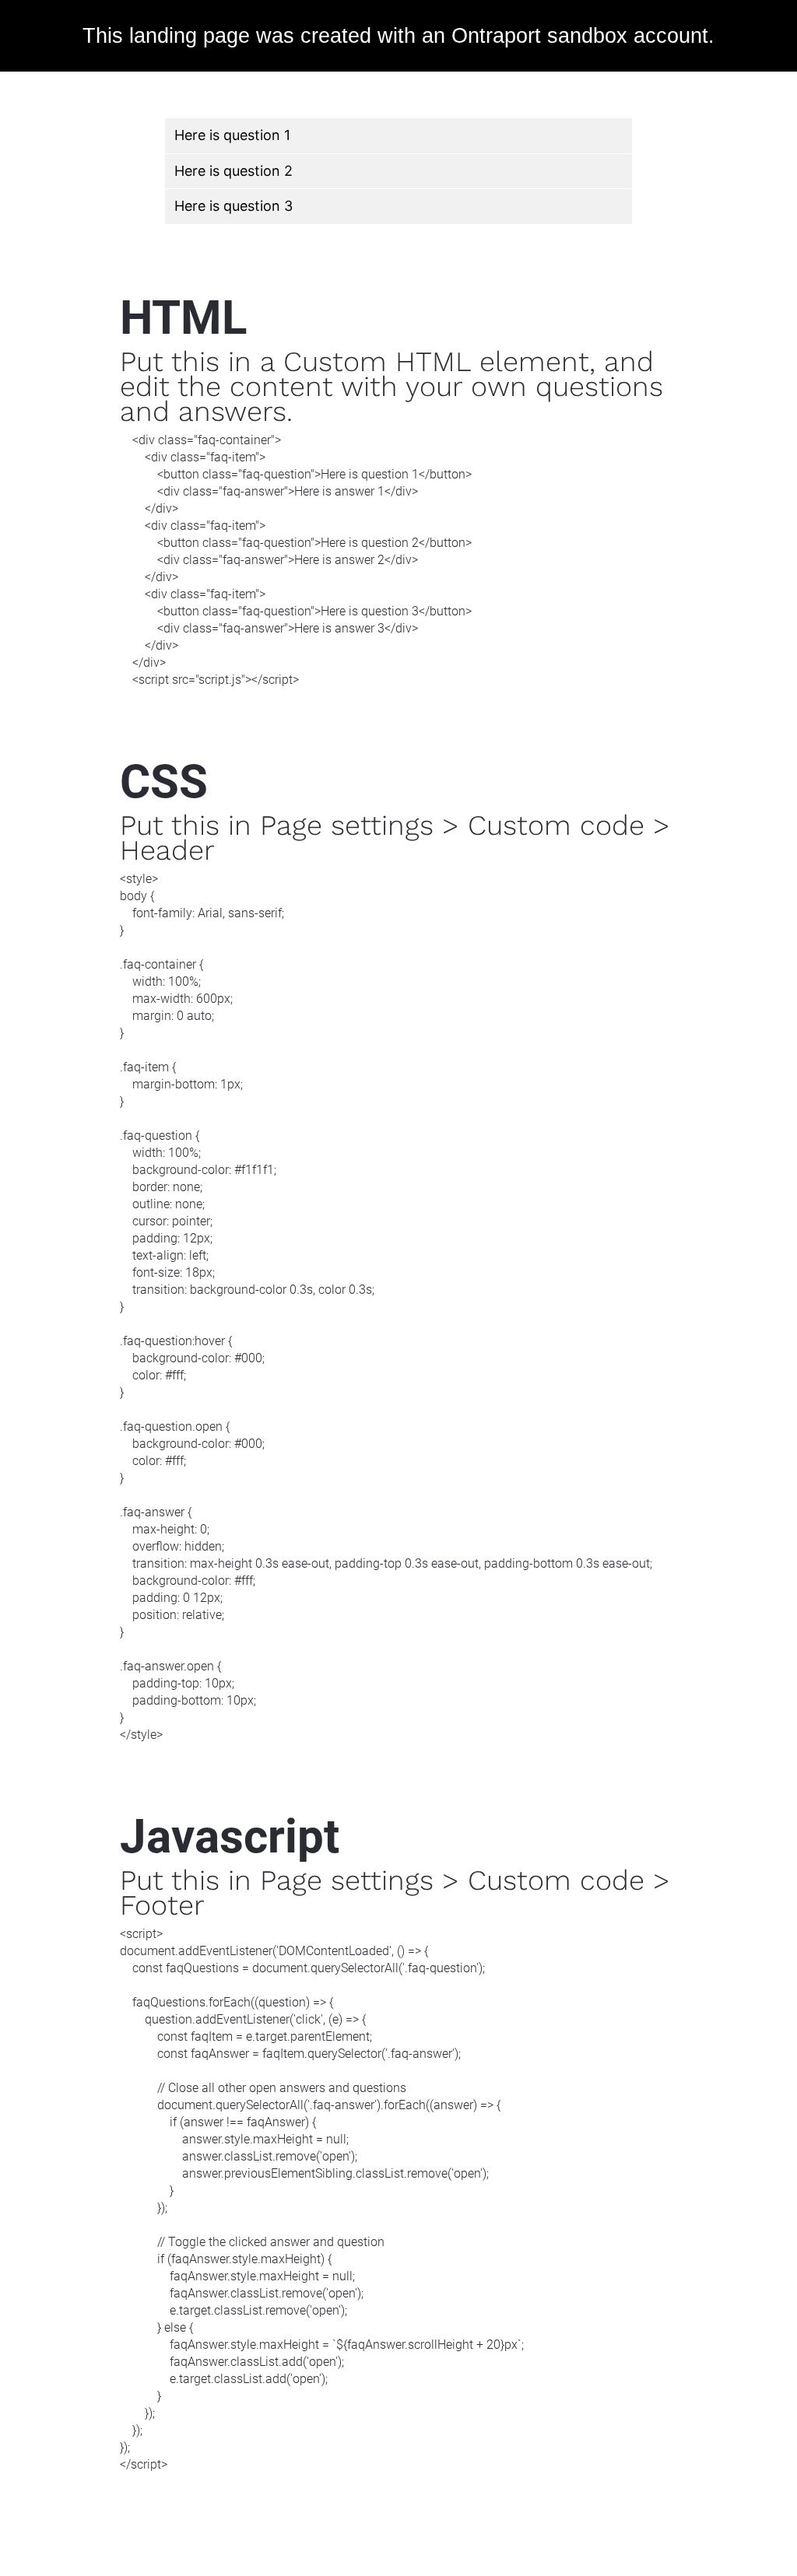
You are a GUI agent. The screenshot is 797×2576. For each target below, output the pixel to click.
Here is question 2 (233, 171)
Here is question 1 (232, 135)
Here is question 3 (233, 206)
